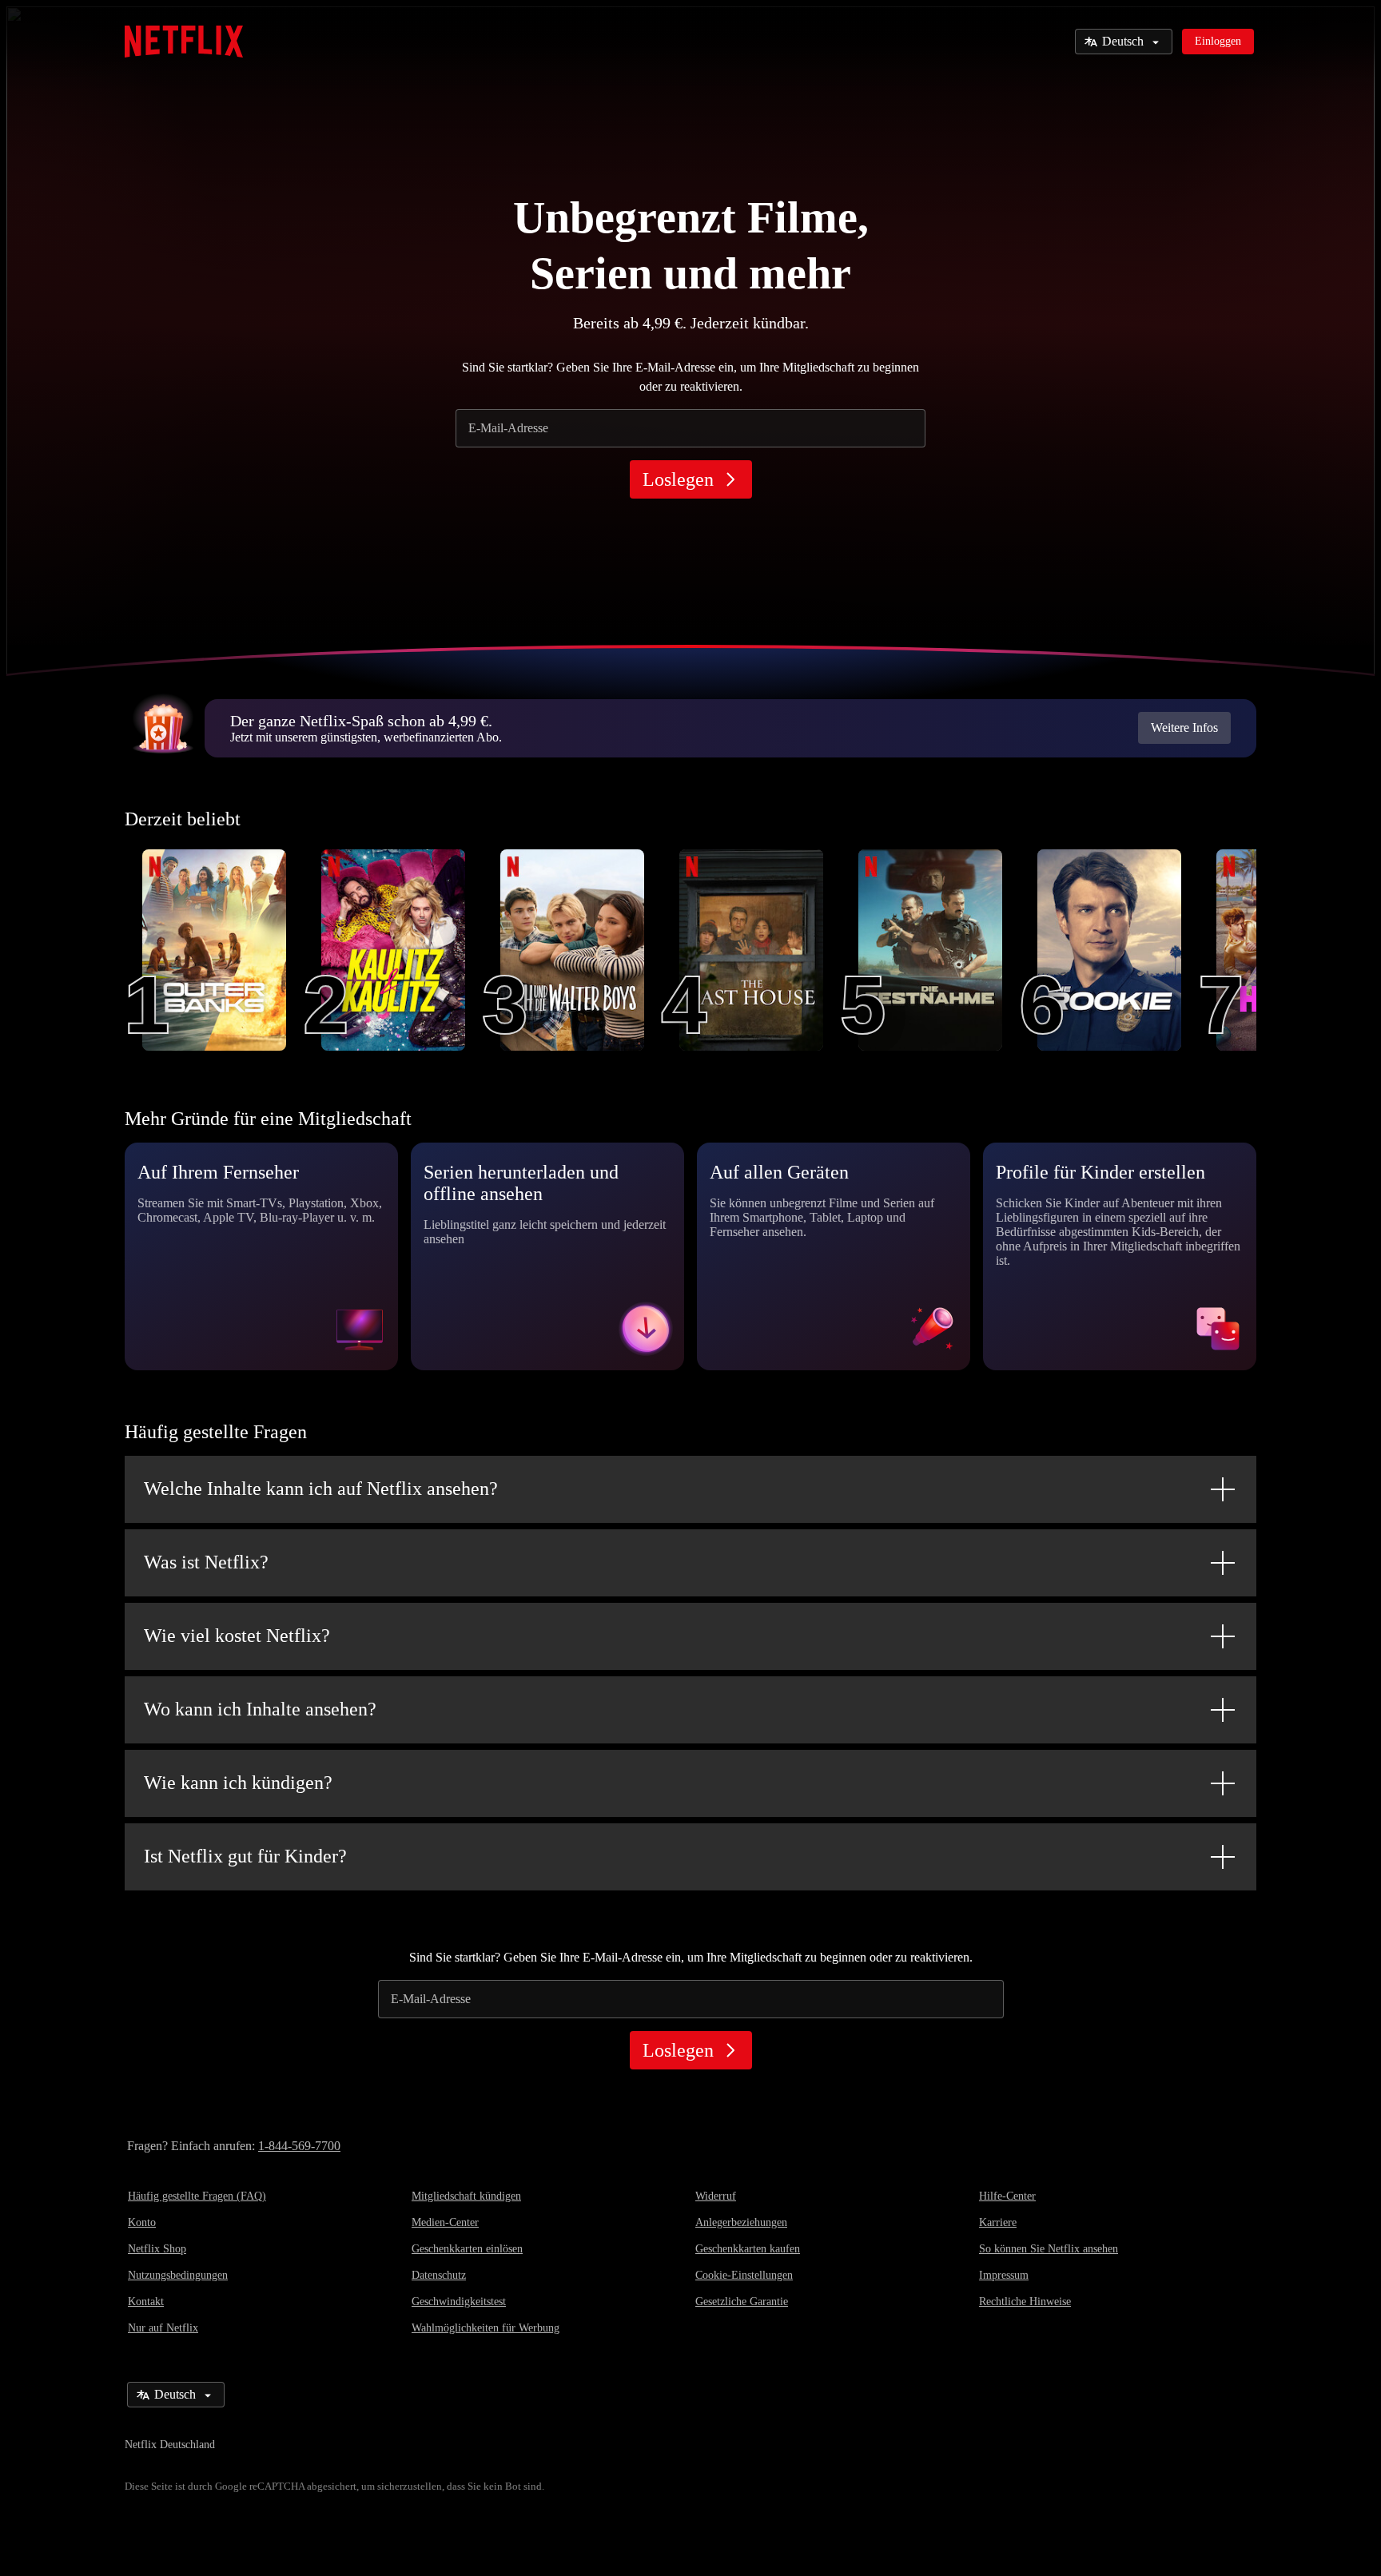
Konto (142, 2222)
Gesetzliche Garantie (742, 2302)
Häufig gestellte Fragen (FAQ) (197, 2196)
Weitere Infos (1184, 727)
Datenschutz (439, 2275)
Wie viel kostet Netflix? (237, 1636)
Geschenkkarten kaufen (748, 2249)
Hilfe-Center (1007, 2196)
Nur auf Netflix (163, 2328)
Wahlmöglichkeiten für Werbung (486, 2328)
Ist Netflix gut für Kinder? (245, 1856)
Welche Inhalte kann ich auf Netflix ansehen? (321, 1489)
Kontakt (146, 2302)
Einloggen (1218, 41)
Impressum (1004, 2275)
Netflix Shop (157, 2249)
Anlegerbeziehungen (741, 2222)
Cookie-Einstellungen (744, 2275)
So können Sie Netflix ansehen (1049, 2249)
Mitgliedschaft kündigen (466, 2196)
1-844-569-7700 (299, 2146)
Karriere (998, 2222)
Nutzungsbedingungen (178, 2275)
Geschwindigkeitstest (459, 2302)
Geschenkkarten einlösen (467, 2249)
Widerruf (716, 2196)
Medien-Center (445, 2222)
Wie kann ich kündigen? (238, 1783)
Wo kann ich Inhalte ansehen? (260, 1709)
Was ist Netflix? (206, 1562)
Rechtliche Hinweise (1025, 2302)
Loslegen (678, 479)
